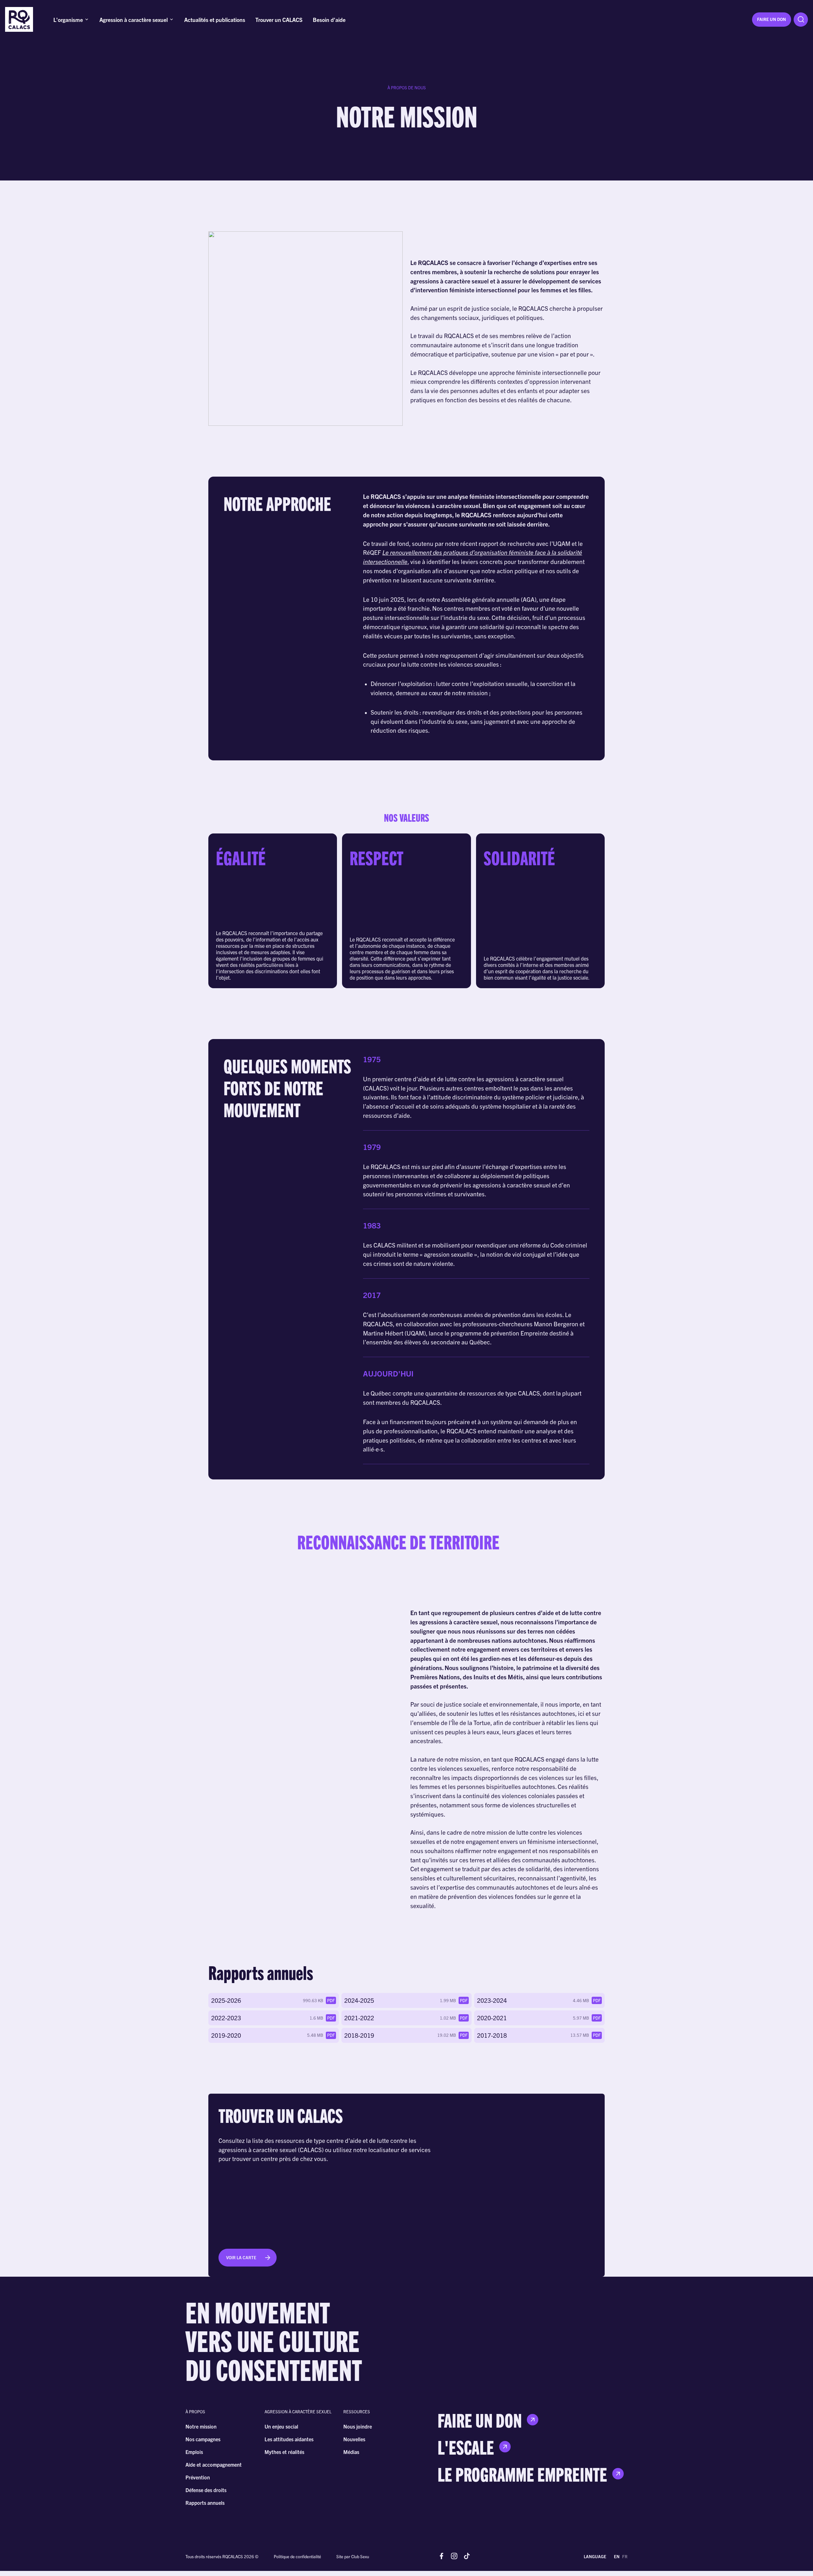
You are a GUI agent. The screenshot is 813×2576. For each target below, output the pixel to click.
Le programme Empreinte (522, 2474)
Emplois (194, 2452)
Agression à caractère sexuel (134, 19)
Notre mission (201, 2426)
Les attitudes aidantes (289, 2439)
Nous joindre (358, 2426)
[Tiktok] (467, 2556)
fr (625, 2556)
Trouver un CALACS (279, 19)
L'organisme (68, 19)
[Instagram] (454, 2556)
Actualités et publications (215, 19)
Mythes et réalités (284, 2452)
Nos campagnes (203, 2439)
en (617, 2556)
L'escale (466, 2447)
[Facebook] (441, 2556)
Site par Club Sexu (353, 2556)
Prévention (198, 2477)
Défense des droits (206, 2490)
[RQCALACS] (19, 20)
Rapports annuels (205, 2503)
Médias (351, 2452)
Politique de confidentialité (297, 2556)
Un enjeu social (281, 2426)
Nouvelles (354, 2439)
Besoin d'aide (329, 19)
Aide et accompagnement (214, 2464)
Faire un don (772, 19)
